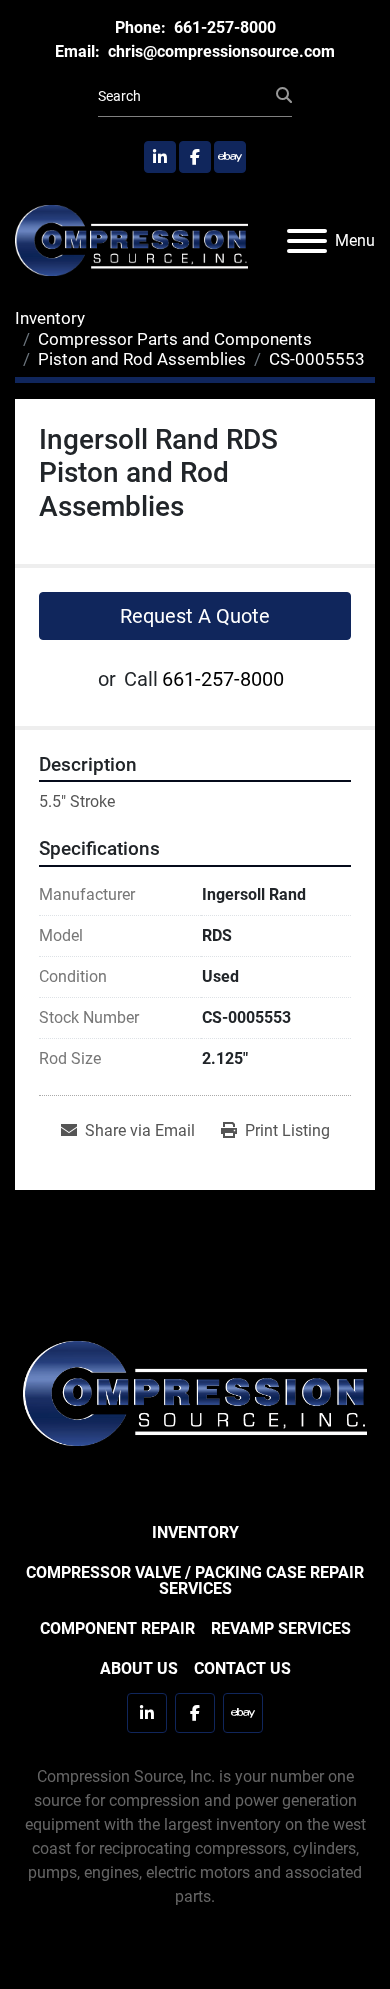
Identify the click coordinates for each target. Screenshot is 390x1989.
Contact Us (242, 1668)
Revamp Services (281, 1628)
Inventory (195, 1532)
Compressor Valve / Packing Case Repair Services (195, 1580)
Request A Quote (195, 616)
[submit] (284, 96)
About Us (139, 1668)
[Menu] (307, 241)
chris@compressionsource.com (219, 51)
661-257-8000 (223, 27)
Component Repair (117, 1628)
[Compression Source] (195, 1392)
